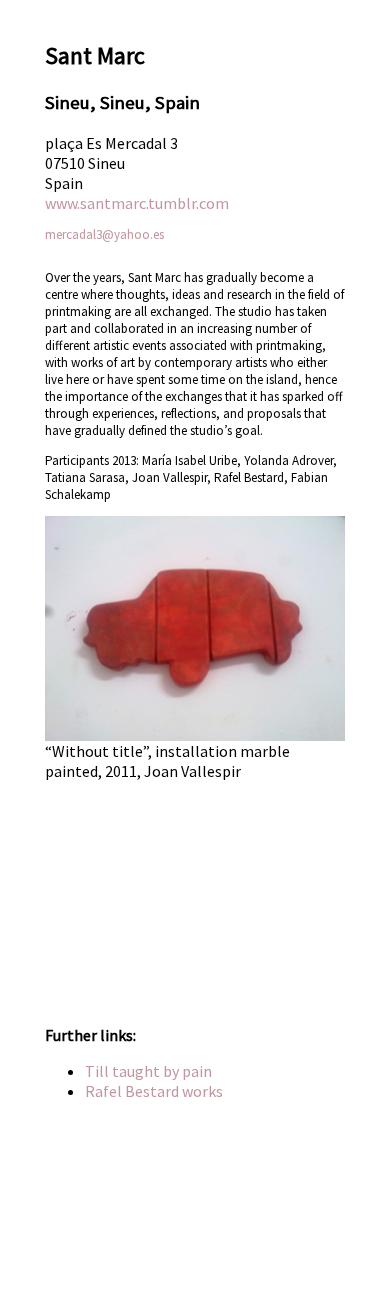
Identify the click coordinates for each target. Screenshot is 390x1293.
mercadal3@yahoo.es (104, 234)
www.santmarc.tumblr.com (137, 203)
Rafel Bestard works (154, 1091)
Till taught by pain (148, 1071)
